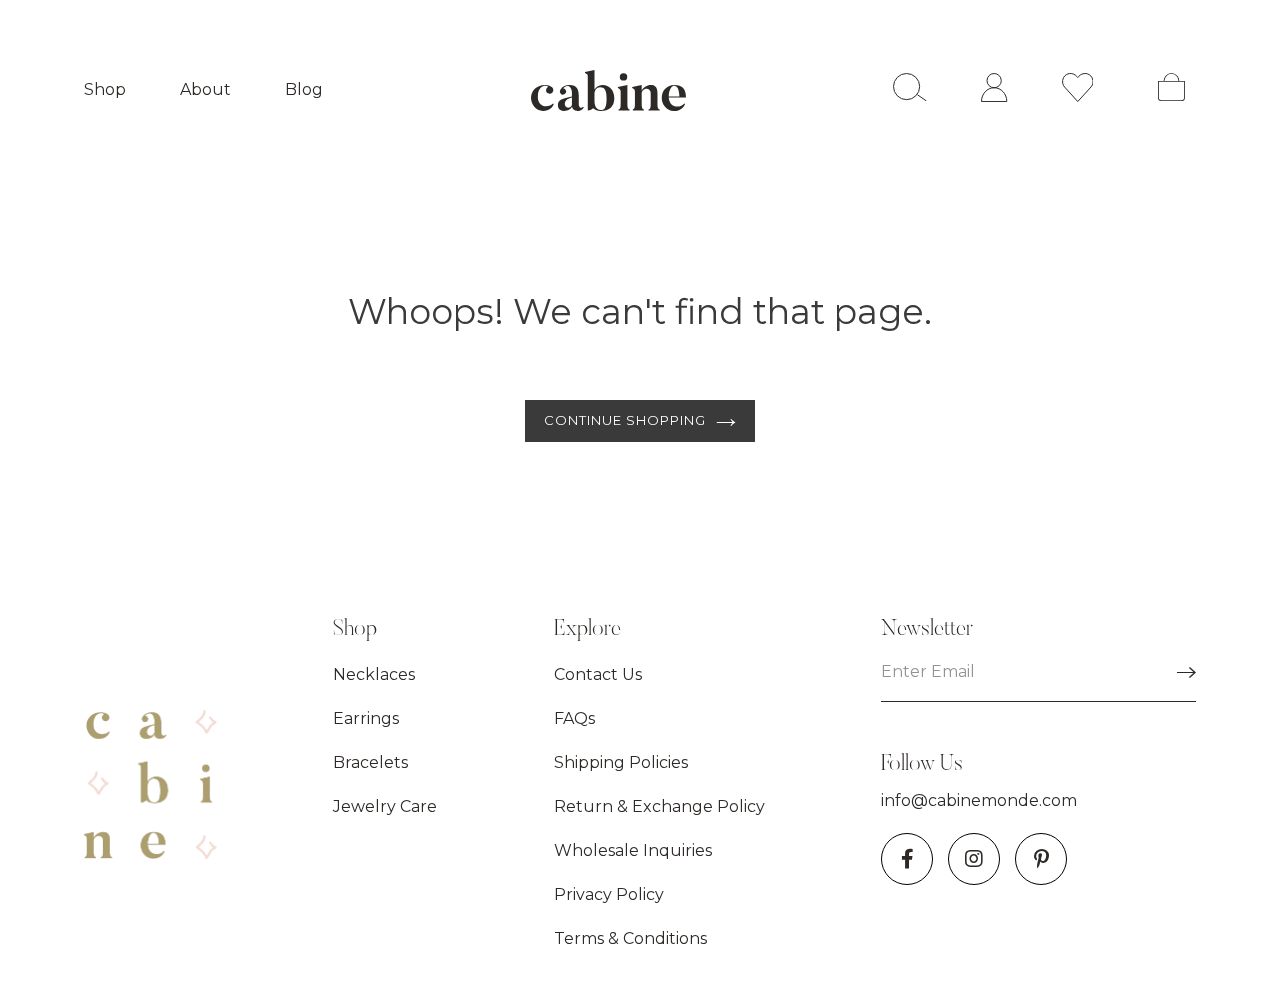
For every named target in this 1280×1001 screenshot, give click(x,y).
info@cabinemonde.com (979, 800)
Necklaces (374, 674)
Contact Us (598, 674)
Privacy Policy (609, 894)
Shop (105, 89)
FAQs (574, 718)
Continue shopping (625, 420)
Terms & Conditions (630, 938)
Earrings (366, 718)
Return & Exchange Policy (659, 806)
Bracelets (370, 762)
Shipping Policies (621, 762)
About (205, 89)
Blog (304, 89)
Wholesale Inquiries (633, 850)
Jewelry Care (385, 806)
